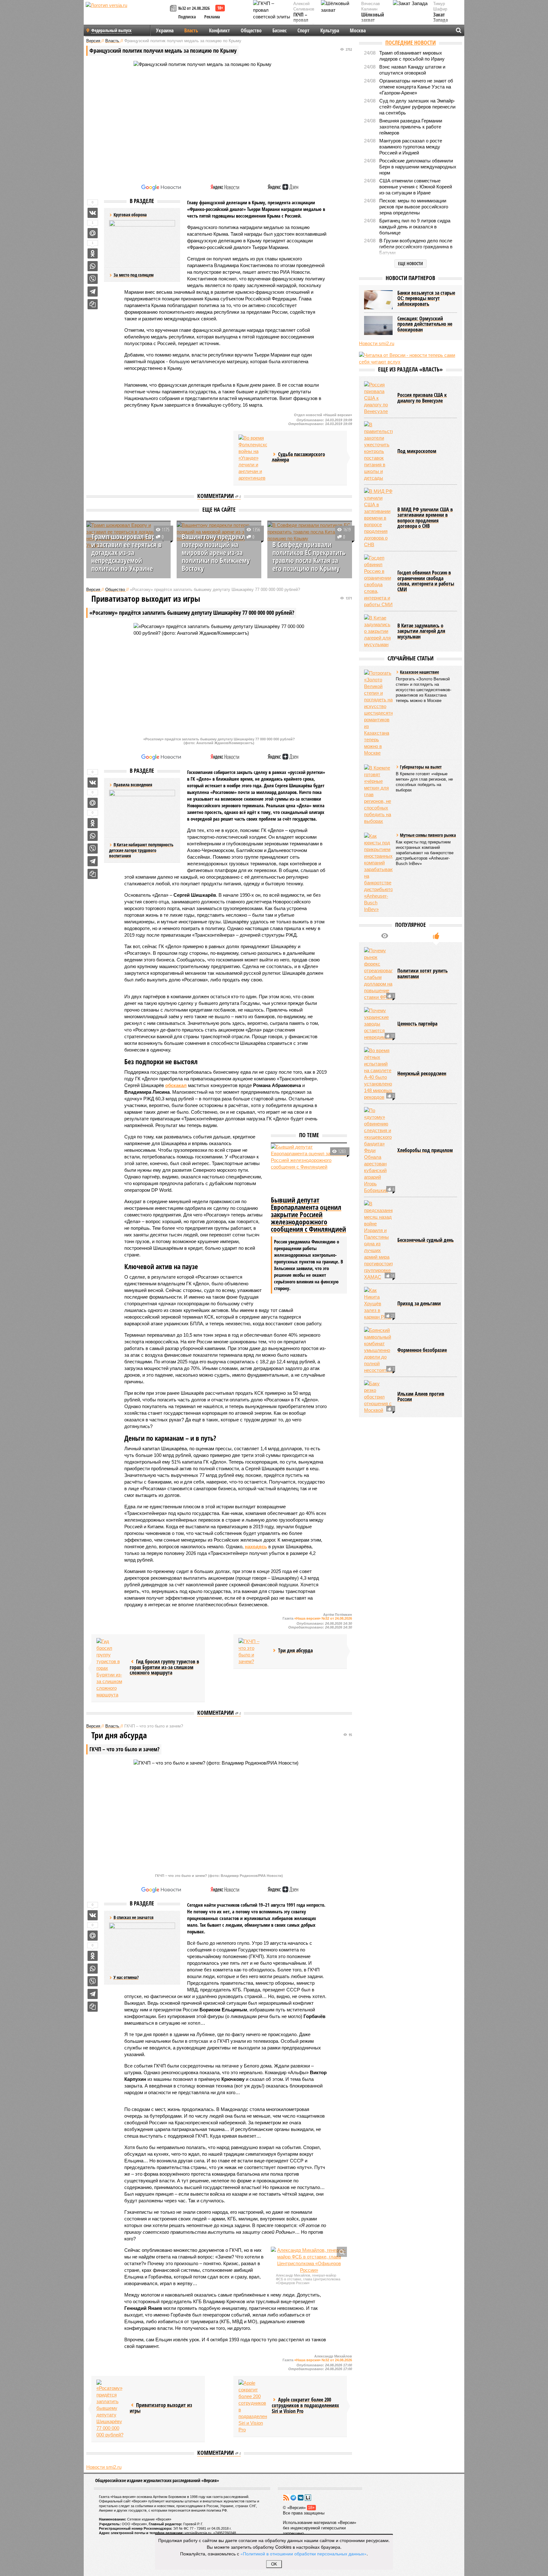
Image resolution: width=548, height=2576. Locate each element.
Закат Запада (440, 18)
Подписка (187, 17)
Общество (251, 30)
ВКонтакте (301, 2498)
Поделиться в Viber (93, 279)
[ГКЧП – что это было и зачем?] (253, 1651)
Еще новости (411, 263)
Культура (330, 30)
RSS (286, 2498)
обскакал (176, 1085)
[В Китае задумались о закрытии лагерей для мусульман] (378, 631)
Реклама (212, 17)
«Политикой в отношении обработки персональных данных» (303, 2553)
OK (274, 2564)
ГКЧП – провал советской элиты (304, 23)
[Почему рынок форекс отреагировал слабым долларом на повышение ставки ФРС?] (378, 974)
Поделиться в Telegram (93, 292)
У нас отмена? (126, 1977)
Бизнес (280, 30)
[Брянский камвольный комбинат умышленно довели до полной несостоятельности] (378, 1350)
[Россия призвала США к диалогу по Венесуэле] (378, 398)
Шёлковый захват (373, 18)
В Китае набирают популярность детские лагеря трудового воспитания (141, 850)
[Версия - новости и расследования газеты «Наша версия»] (127, 15)
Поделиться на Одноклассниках (93, 253)
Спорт (303, 30)
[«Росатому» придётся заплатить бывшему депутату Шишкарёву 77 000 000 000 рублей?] (111, 2409)
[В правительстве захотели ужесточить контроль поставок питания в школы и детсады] (378, 451)
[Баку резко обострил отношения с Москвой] (378, 1397)
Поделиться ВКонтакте (93, 213)
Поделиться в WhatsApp (93, 266)
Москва (358, 30)
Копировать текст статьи (93, 304)
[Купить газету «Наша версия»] (174, 9)
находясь (256, 1547)
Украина (165, 30)
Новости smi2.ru (104, 2467)
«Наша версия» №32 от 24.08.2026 (323, 1618)
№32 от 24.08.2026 (194, 8)
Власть (191, 30)
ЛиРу (308, 2498)
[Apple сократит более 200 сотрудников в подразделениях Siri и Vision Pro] (253, 2406)
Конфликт (219, 30)
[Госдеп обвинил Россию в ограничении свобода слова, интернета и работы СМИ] (378, 581)
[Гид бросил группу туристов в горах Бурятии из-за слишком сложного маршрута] (111, 1668)
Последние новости (411, 43)
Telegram (293, 2498)
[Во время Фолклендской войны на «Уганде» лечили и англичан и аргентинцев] (253, 458)
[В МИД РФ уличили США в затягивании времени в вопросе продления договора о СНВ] (378, 518)
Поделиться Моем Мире (93, 233)
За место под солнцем (134, 275)
